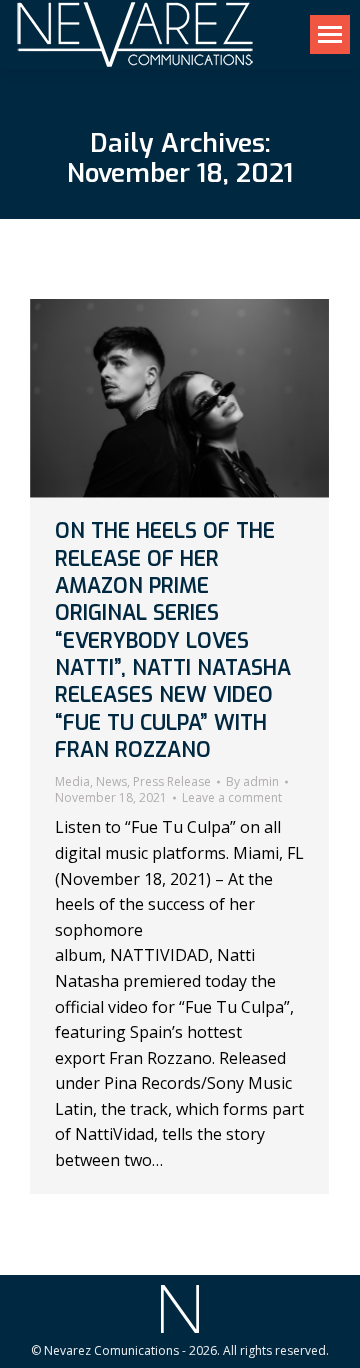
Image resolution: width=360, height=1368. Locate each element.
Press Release (172, 781)
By (252, 782)
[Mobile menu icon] (330, 34)
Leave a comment (232, 798)
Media (72, 781)
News (111, 781)
